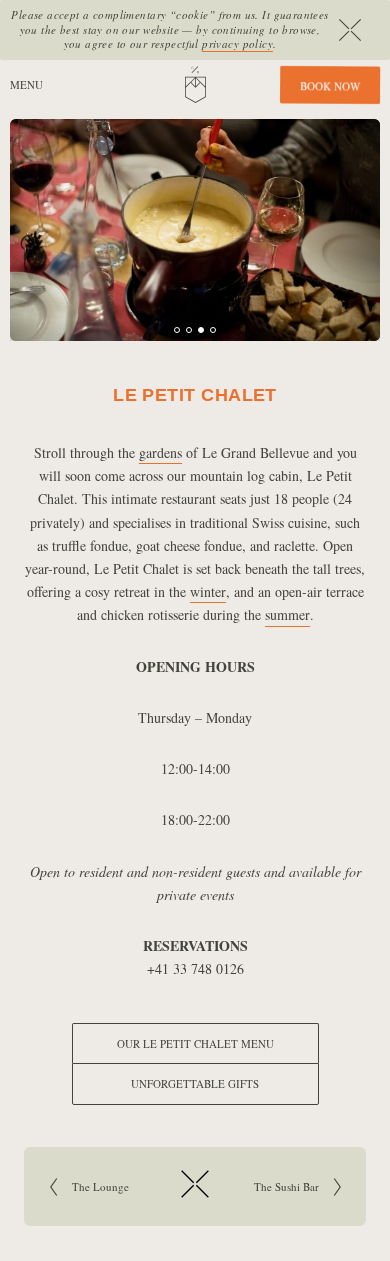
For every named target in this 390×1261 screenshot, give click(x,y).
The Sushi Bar (272, 1186)
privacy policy (237, 43)
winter (208, 591)
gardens (160, 452)
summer (287, 614)
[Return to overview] (195, 1199)
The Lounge (123, 1186)
